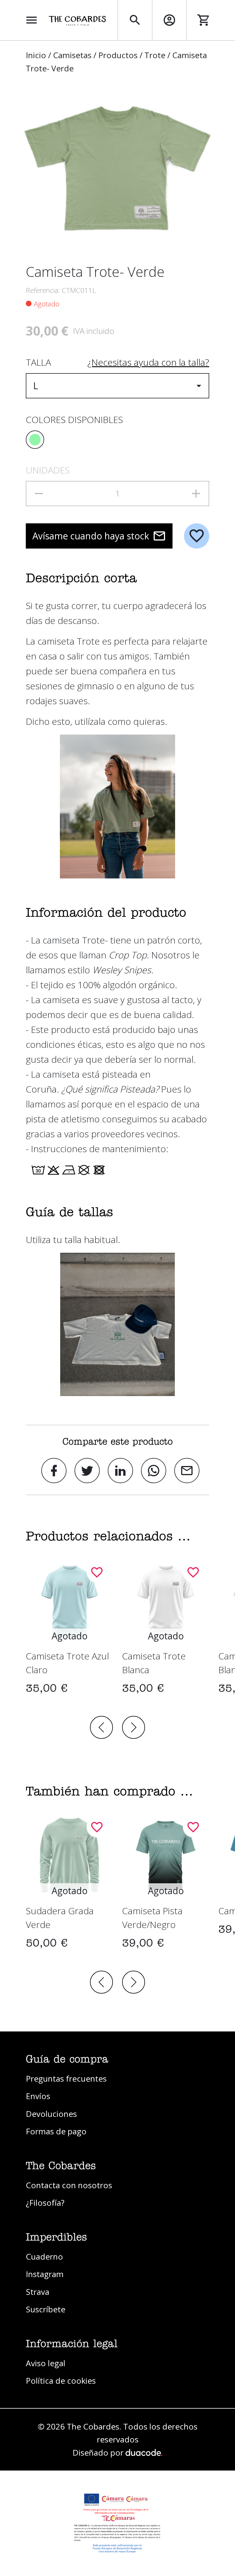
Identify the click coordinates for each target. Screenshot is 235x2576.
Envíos (38, 2096)
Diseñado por (99, 2452)
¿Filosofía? (45, 2203)
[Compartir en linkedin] (120, 1471)
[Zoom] (117, 169)
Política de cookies (61, 2381)
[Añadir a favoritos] (197, 536)
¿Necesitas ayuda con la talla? (148, 362)
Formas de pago (56, 2131)
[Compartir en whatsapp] (154, 1471)
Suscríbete (46, 2309)
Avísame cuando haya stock (91, 536)
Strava (38, 2292)
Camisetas (72, 55)
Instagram (45, 2274)
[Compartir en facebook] (54, 1471)
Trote (155, 55)
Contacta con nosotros (69, 2185)
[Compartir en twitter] (87, 1471)
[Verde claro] (35, 440)
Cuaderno (44, 2256)
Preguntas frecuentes (66, 2078)
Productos (118, 55)
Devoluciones (51, 2114)
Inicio (36, 55)
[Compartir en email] (187, 1471)
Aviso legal (46, 2363)
